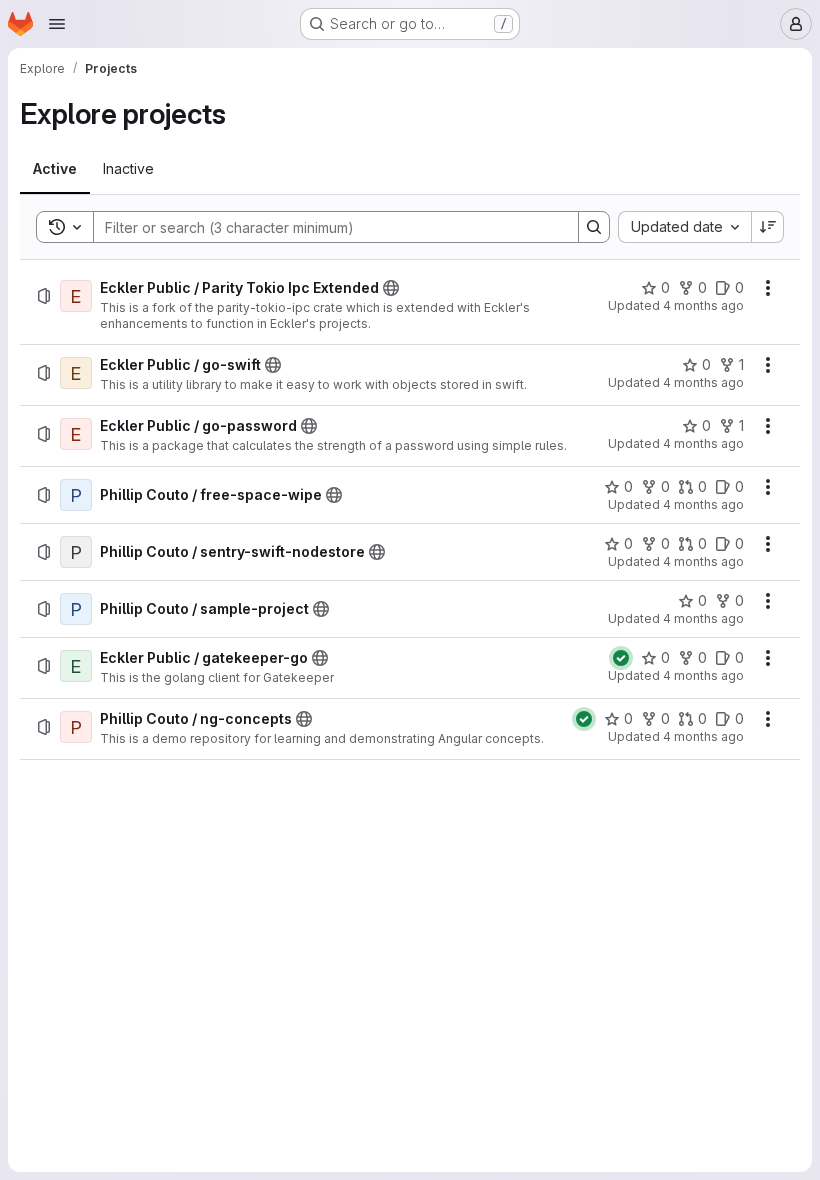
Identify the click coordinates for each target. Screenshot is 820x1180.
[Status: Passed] (621, 658)
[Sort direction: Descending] (768, 227)
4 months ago (703, 305)
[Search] (594, 227)
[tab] (55, 169)
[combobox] (684, 227)
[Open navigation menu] (57, 24)
